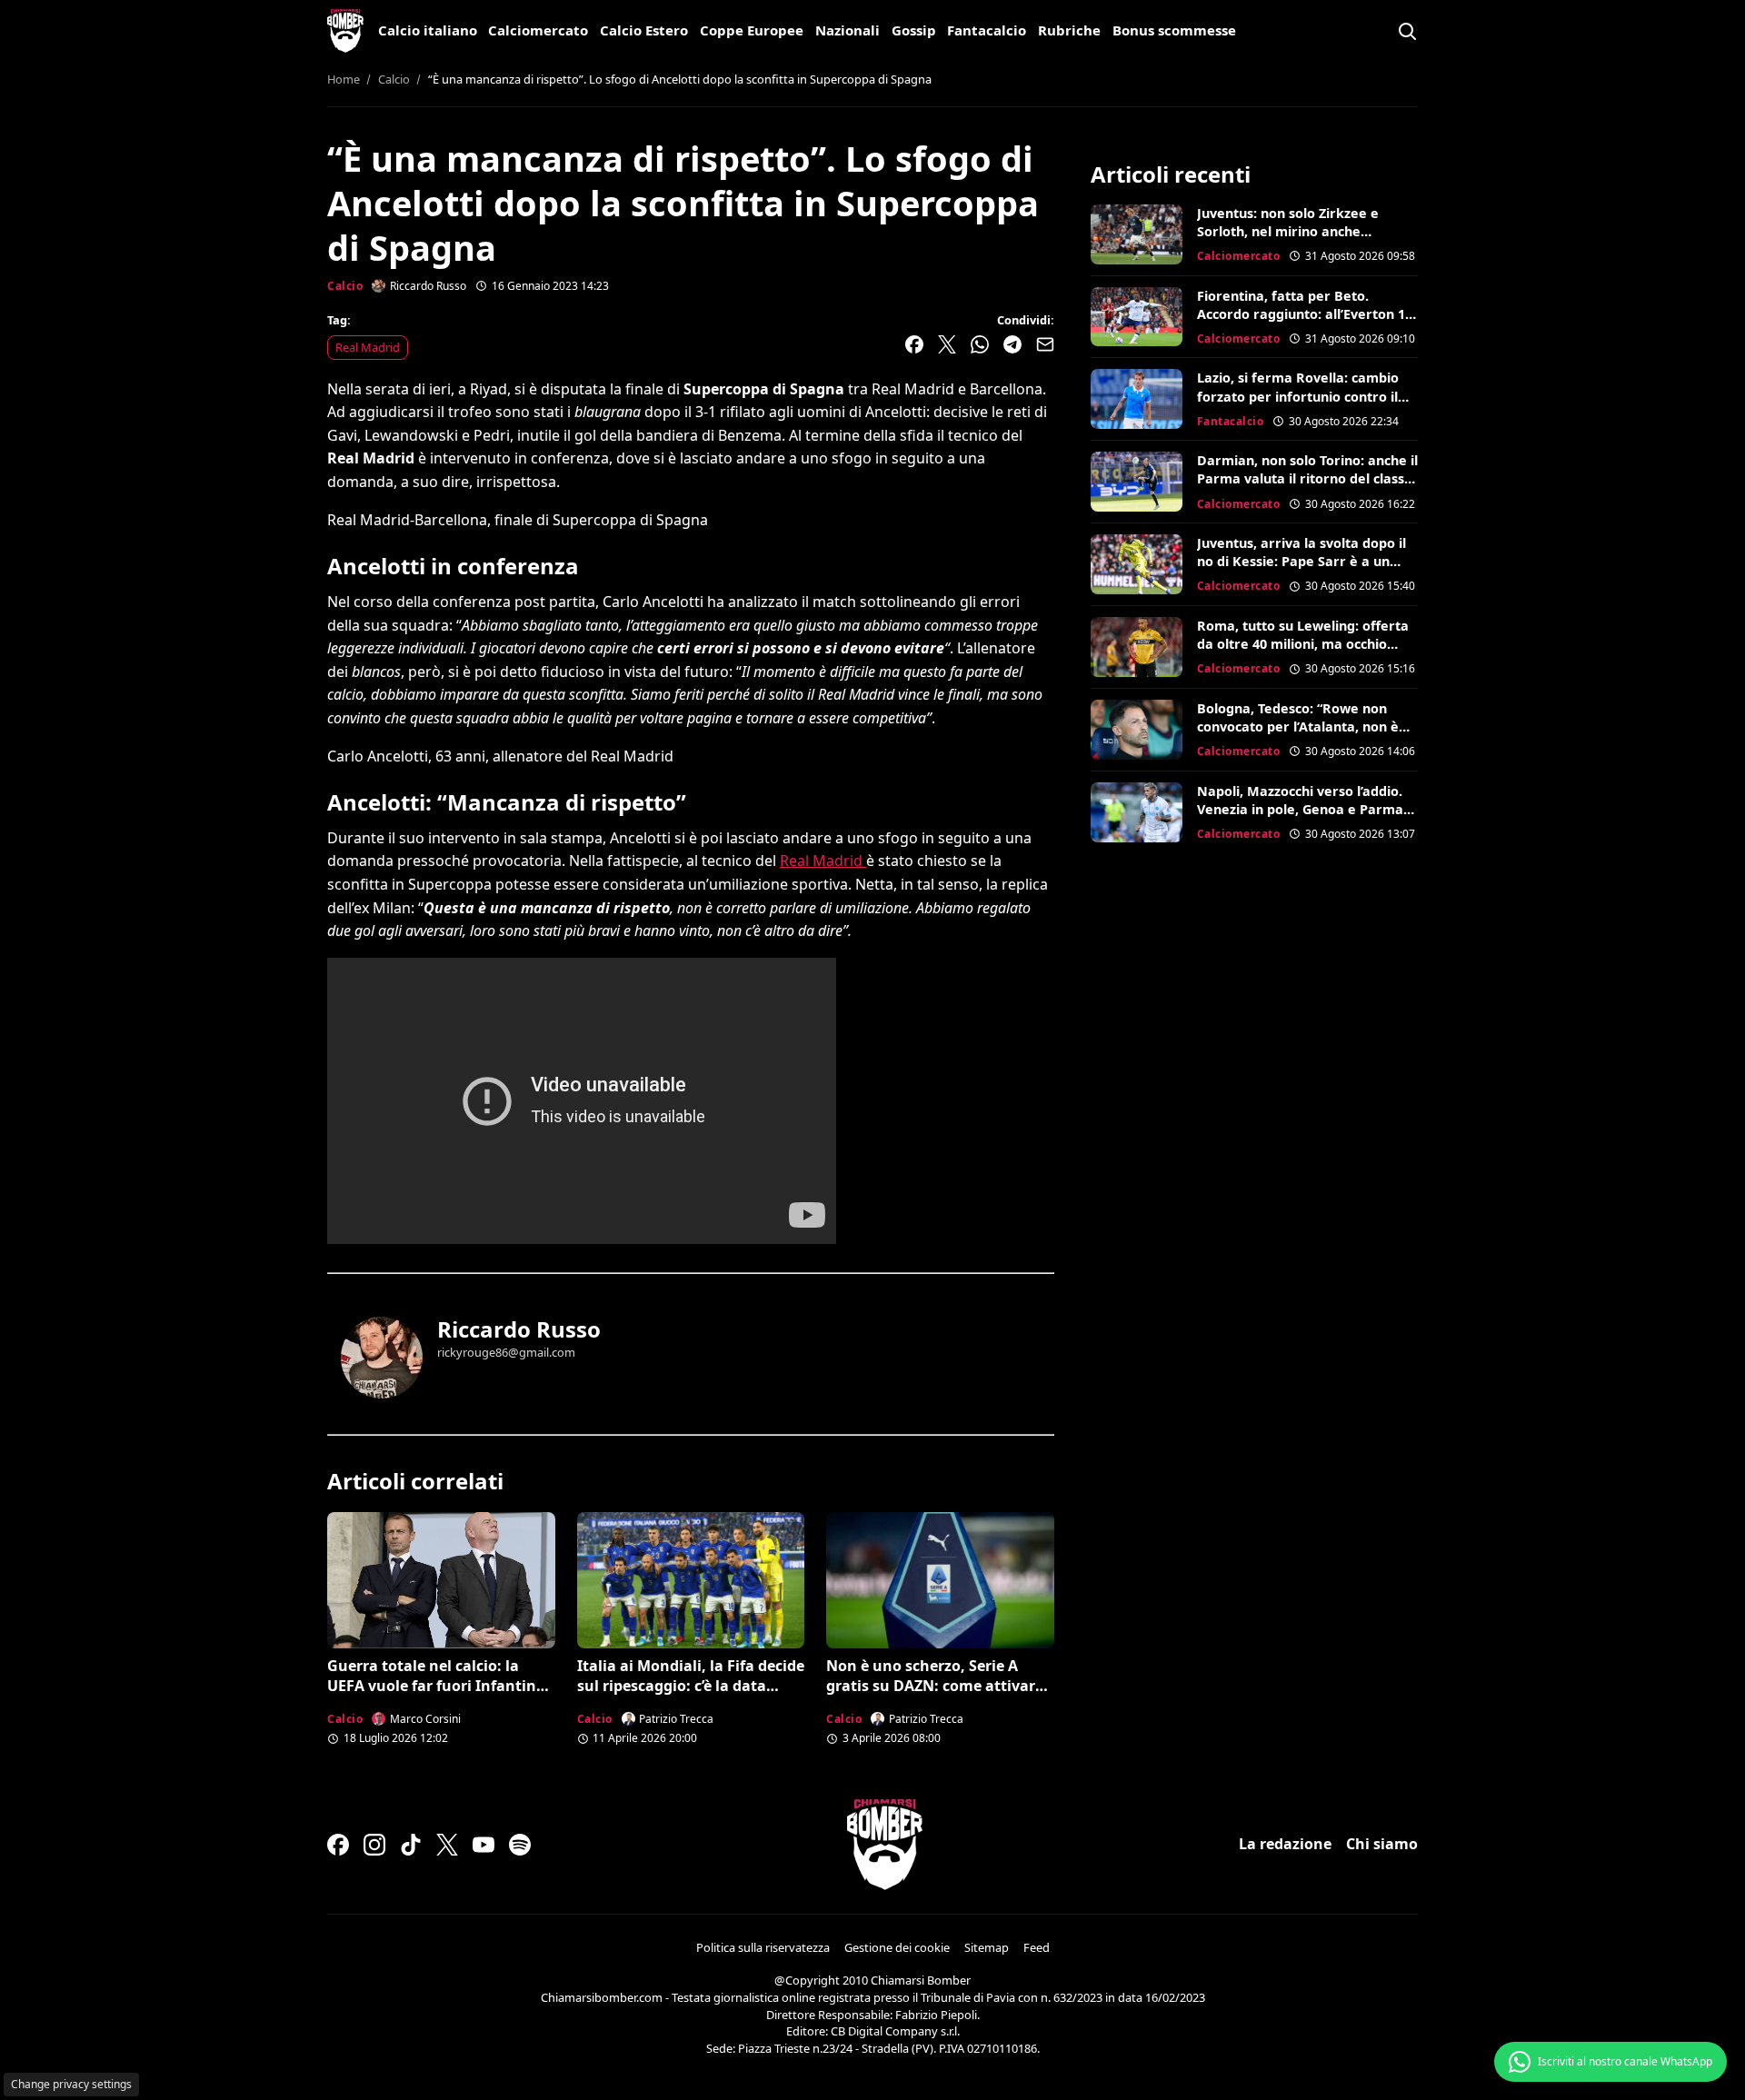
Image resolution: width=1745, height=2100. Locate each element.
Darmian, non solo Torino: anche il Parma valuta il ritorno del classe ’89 (1307, 478)
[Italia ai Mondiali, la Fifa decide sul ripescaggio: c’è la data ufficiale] (691, 1580)
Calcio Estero (644, 30)
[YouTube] (484, 1845)
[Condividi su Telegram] (1012, 344)
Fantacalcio (987, 30)
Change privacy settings (71, 2084)
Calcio (345, 286)
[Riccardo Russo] (382, 1358)
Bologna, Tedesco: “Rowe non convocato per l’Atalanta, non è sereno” (1298, 727)
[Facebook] (338, 1845)
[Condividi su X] (947, 344)
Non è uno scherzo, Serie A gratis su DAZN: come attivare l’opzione (935, 1686)
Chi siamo (1382, 1844)
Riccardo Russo (519, 1329)
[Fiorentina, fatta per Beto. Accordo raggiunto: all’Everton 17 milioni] (1137, 317)
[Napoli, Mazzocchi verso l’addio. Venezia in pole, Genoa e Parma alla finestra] (1137, 812)
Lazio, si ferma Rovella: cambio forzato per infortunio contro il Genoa (1298, 396)
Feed (1037, 1947)
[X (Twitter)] (447, 1845)
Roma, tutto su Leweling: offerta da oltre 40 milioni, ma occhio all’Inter (1303, 644)
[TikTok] (411, 1845)
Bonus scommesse (1174, 30)
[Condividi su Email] (1045, 344)
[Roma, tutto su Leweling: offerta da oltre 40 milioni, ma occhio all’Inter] (1137, 647)
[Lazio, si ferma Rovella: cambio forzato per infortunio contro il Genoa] (1137, 399)
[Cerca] (1407, 31)
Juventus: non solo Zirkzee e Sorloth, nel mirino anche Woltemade (1288, 231)
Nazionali (848, 30)
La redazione (1285, 1844)
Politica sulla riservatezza (763, 1947)
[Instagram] (374, 1845)
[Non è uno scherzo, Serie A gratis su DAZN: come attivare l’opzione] (940, 1580)
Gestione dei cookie (897, 1947)
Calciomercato (538, 30)
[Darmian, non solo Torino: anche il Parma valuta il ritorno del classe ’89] (1137, 482)
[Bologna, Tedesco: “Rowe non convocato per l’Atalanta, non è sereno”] (1137, 730)
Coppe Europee (752, 30)
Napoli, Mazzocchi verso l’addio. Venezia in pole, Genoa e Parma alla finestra (1300, 809)
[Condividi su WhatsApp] (980, 344)
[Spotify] (520, 1845)
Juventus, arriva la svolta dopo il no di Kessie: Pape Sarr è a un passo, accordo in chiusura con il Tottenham (1301, 570)
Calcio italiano (428, 30)
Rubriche (1069, 30)
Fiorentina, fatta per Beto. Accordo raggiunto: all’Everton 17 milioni (1305, 314)
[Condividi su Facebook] (914, 344)
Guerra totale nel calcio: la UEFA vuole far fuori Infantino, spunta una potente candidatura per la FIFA (439, 1696)
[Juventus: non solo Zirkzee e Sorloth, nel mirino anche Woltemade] (1137, 234)
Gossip (914, 30)
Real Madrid (368, 347)
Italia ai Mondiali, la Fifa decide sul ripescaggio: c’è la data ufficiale (691, 1686)
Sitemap (987, 1947)
